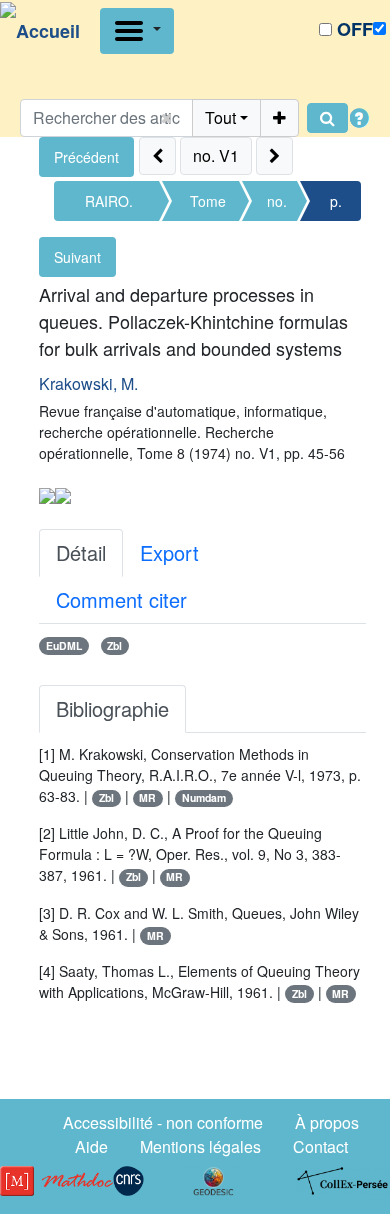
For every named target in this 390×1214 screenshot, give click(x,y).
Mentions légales (200, 1146)
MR (147, 797)
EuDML (64, 645)
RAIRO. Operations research (109, 206)
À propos (327, 1122)
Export (169, 552)
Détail (81, 552)
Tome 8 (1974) (208, 206)
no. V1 (277, 206)
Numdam (204, 797)
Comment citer (121, 599)
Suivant (77, 257)
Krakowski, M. (88, 383)
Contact (320, 1146)
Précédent (86, 157)
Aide (91, 1146)
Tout (220, 117)
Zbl (114, 645)
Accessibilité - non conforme (163, 1122)
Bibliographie (112, 708)
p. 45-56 (335, 206)
